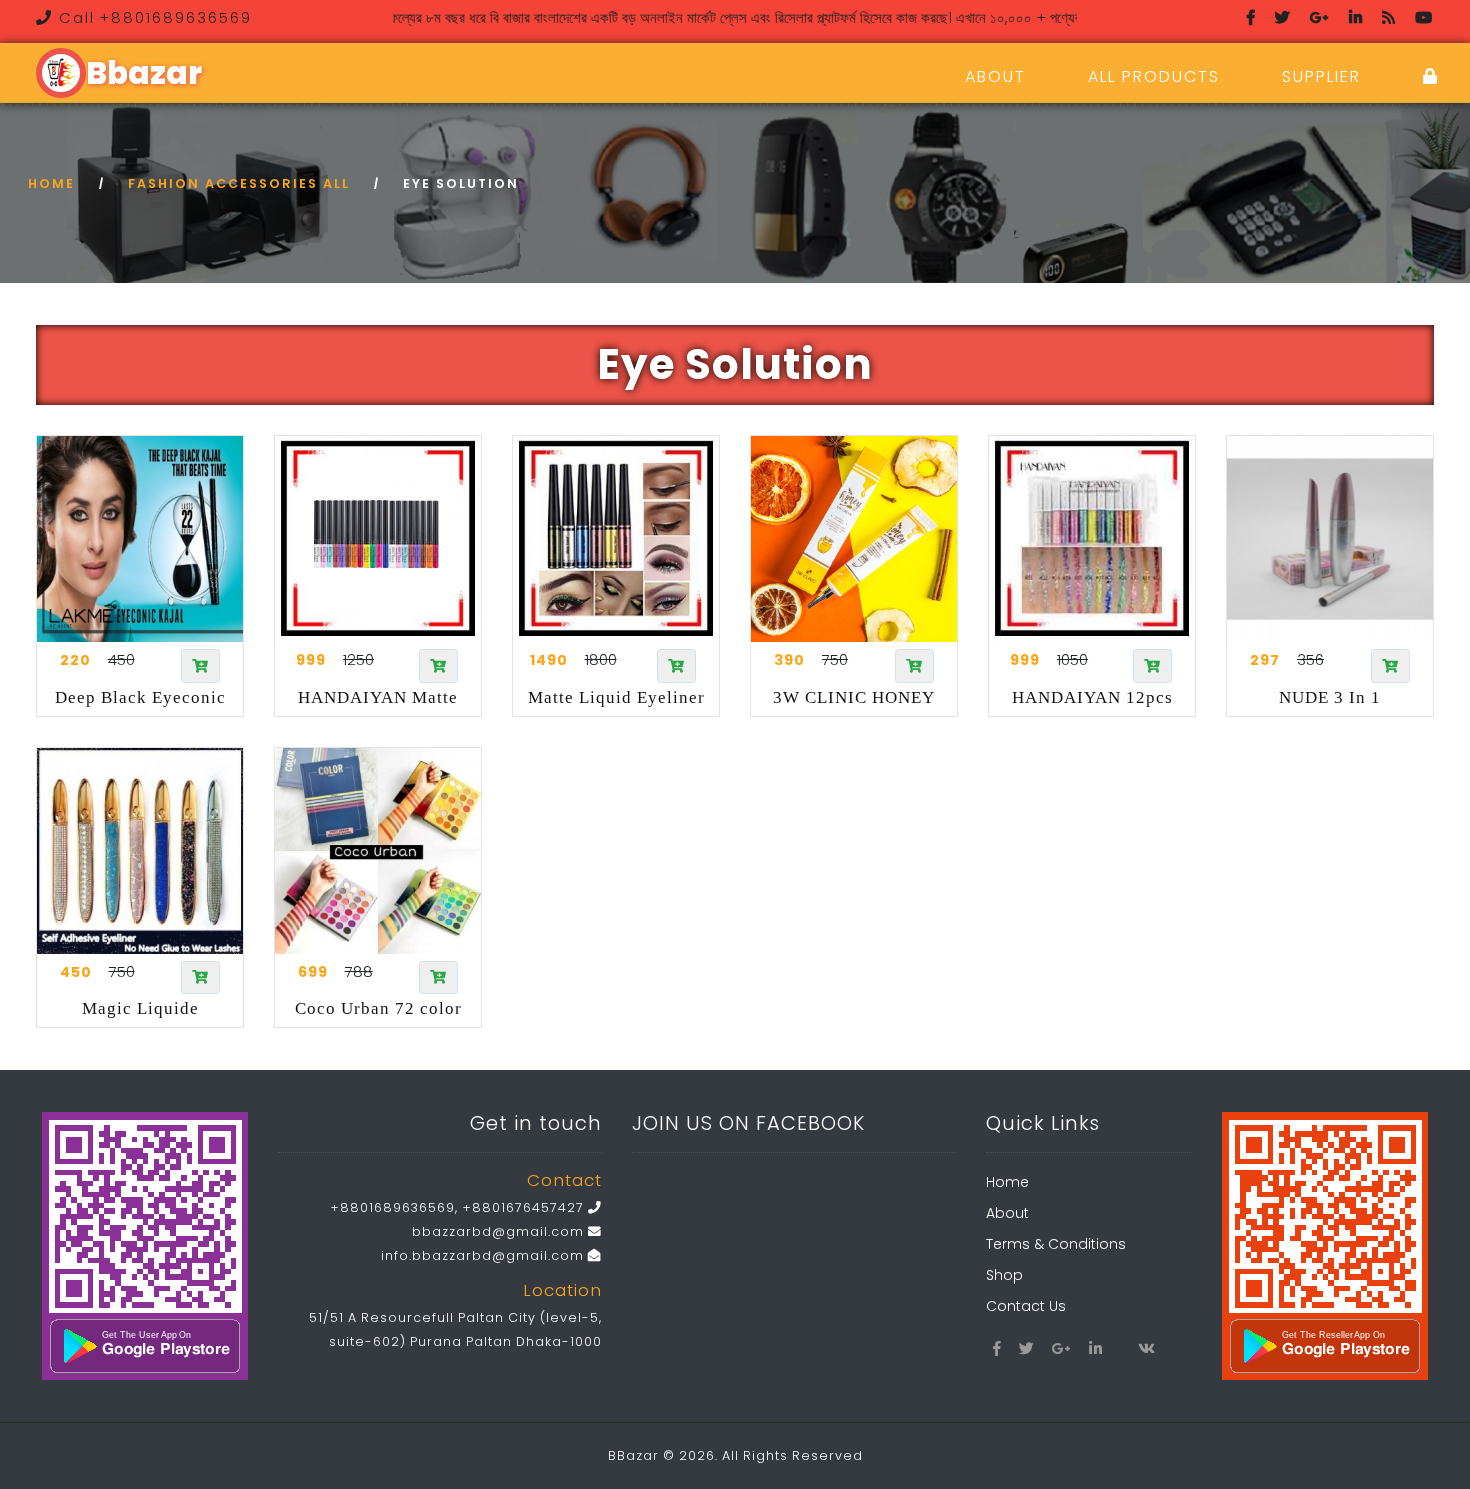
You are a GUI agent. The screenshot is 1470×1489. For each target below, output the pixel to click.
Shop (1004, 1275)
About (995, 76)
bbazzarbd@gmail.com (500, 1231)
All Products (1154, 76)
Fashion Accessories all (239, 183)
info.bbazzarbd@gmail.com (484, 1255)
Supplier (1321, 76)
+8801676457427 (523, 1207)
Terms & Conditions (1056, 1244)
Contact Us (1026, 1306)
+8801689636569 (392, 1207)
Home (51, 183)
